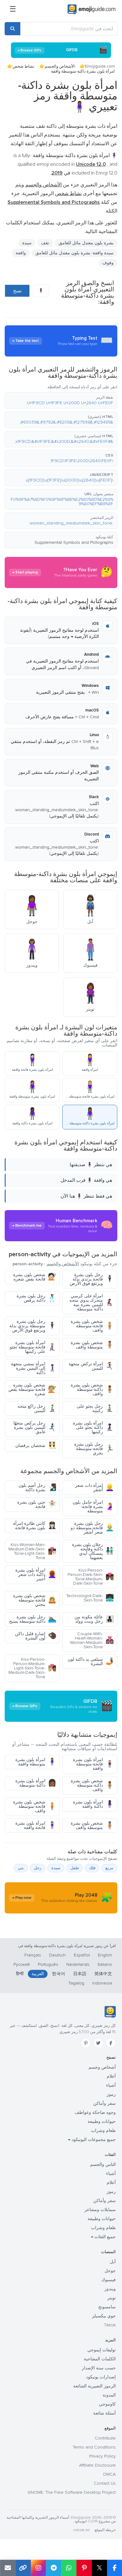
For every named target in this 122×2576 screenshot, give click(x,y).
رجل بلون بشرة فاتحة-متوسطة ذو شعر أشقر (92, 1528)
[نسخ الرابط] (23, 2568)
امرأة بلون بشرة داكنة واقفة (93, 1804)
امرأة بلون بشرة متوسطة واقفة (36, 1762)
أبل (113, 2262)
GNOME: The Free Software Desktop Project (72, 2492)
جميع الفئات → (103, 2237)
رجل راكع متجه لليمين (37, 1408)
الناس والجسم (103, 2164)
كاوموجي (107, 2404)
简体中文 (103, 1974)
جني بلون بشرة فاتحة (37, 1504)
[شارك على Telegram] (54, 2568)
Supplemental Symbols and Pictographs (74, 542)
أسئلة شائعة (104, 2413)
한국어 (58, 1974)
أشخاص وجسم (102, 2067)
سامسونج (107, 2307)
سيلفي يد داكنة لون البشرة (91, 1661)
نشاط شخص (23, 66)
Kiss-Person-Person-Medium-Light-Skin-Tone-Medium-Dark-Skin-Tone (32, 1668)
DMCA (109, 2474)
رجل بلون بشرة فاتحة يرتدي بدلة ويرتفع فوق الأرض (92, 1279)
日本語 (80, 1974)
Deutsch (57, 1955)
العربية (38, 1974)
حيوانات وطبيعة (102, 2121)
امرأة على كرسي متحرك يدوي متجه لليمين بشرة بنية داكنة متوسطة (92, 1302)
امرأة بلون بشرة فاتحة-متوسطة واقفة (93, 1764)
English (105, 1955)
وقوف (108, 263)
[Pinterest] (86, 2043)
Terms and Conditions (94, 2447)
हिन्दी (20, 1974)
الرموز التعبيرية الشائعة (94, 2386)
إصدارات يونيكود (101, 2377)
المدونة (109, 2395)
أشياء (111, 2085)
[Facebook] (111, 2043)
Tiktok (110, 2325)
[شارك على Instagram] (38, 2568)
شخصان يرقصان (36, 1446)
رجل (38, 1868)
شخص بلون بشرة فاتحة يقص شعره (35, 1277)
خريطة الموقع (105, 2530)
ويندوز (110, 2289)
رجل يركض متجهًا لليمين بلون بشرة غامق (35, 1427)
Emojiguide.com (100, 66)
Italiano (105, 1964)
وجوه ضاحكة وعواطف (95, 2112)
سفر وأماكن (104, 2103)
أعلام (111, 2076)
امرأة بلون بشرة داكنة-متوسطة (36, 1783)
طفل (75, 1868)
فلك (92, 1868)
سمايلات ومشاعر (100, 2210)
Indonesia (102, 1983)
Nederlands (78, 1964)
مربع (109, 1868)
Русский (22, 1964)
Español (82, 1955)
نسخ (17, 291)
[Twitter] (98, 2043)
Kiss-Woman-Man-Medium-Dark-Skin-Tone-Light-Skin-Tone (32, 1551)
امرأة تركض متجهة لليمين (91, 1366)
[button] (61, 400)
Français (33, 1955)
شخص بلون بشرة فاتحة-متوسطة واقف (92, 1326)
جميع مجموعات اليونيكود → (92, 2140)
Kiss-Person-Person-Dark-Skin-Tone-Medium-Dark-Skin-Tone (91, 1577)
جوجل (110, 2271)
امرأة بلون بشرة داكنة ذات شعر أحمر (36, 1575)
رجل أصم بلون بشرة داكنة (37, 1488)
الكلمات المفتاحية (100, 2359)
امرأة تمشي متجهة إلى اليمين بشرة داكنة (34, 1368)
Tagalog (76, 1983)
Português (48, 1964)
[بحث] (13, 29)
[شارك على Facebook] (114, 2568)
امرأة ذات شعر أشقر (94, 1488)
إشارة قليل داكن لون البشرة (36, 1636)
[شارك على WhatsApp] (69, 2568)
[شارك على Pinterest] (84, 2568)
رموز (111, 2094)
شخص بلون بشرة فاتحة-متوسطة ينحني (35, 1600)
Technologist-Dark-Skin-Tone (90, 1598)
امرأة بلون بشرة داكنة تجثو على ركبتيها (93, 1427)
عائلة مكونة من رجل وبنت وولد (94, 1619)
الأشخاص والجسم (60, 66)
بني (21, 1868)
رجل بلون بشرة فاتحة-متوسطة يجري (94, 1449)
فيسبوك (109, 2280)
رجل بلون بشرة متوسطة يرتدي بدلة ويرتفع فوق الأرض (33, 1326)
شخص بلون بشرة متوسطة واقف (92, 1345)
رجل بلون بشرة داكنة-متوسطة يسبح (33, 1619)
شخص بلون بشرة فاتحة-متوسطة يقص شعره (32, 1389)
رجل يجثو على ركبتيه (95, 1408)
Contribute (105, 2438)
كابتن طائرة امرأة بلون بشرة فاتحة (35, 1526)
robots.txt (81, 2530)
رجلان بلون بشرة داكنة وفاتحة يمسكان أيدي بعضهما (93, 1551)
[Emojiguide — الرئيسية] (110, 2012)
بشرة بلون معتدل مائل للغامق (86, 243)
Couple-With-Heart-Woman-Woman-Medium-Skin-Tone (92, 1640)
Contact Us (105, 2483)
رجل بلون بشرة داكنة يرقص (36, 1298)
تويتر (112, 2298)
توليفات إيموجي (102, 2350)
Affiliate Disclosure (97, 2465)
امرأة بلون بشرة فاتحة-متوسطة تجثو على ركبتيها (33, 1347)
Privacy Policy (102, 2456)
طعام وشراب (103, 2131)
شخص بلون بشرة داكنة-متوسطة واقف (92, 1389)
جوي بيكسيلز (104, 2316)
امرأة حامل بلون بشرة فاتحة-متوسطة (93, 1507)
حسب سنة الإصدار (99, 2368)
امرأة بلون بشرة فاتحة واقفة (36, 1825)
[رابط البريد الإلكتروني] (8, 2568)
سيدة (27, 243)
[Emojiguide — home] (91, 9)
